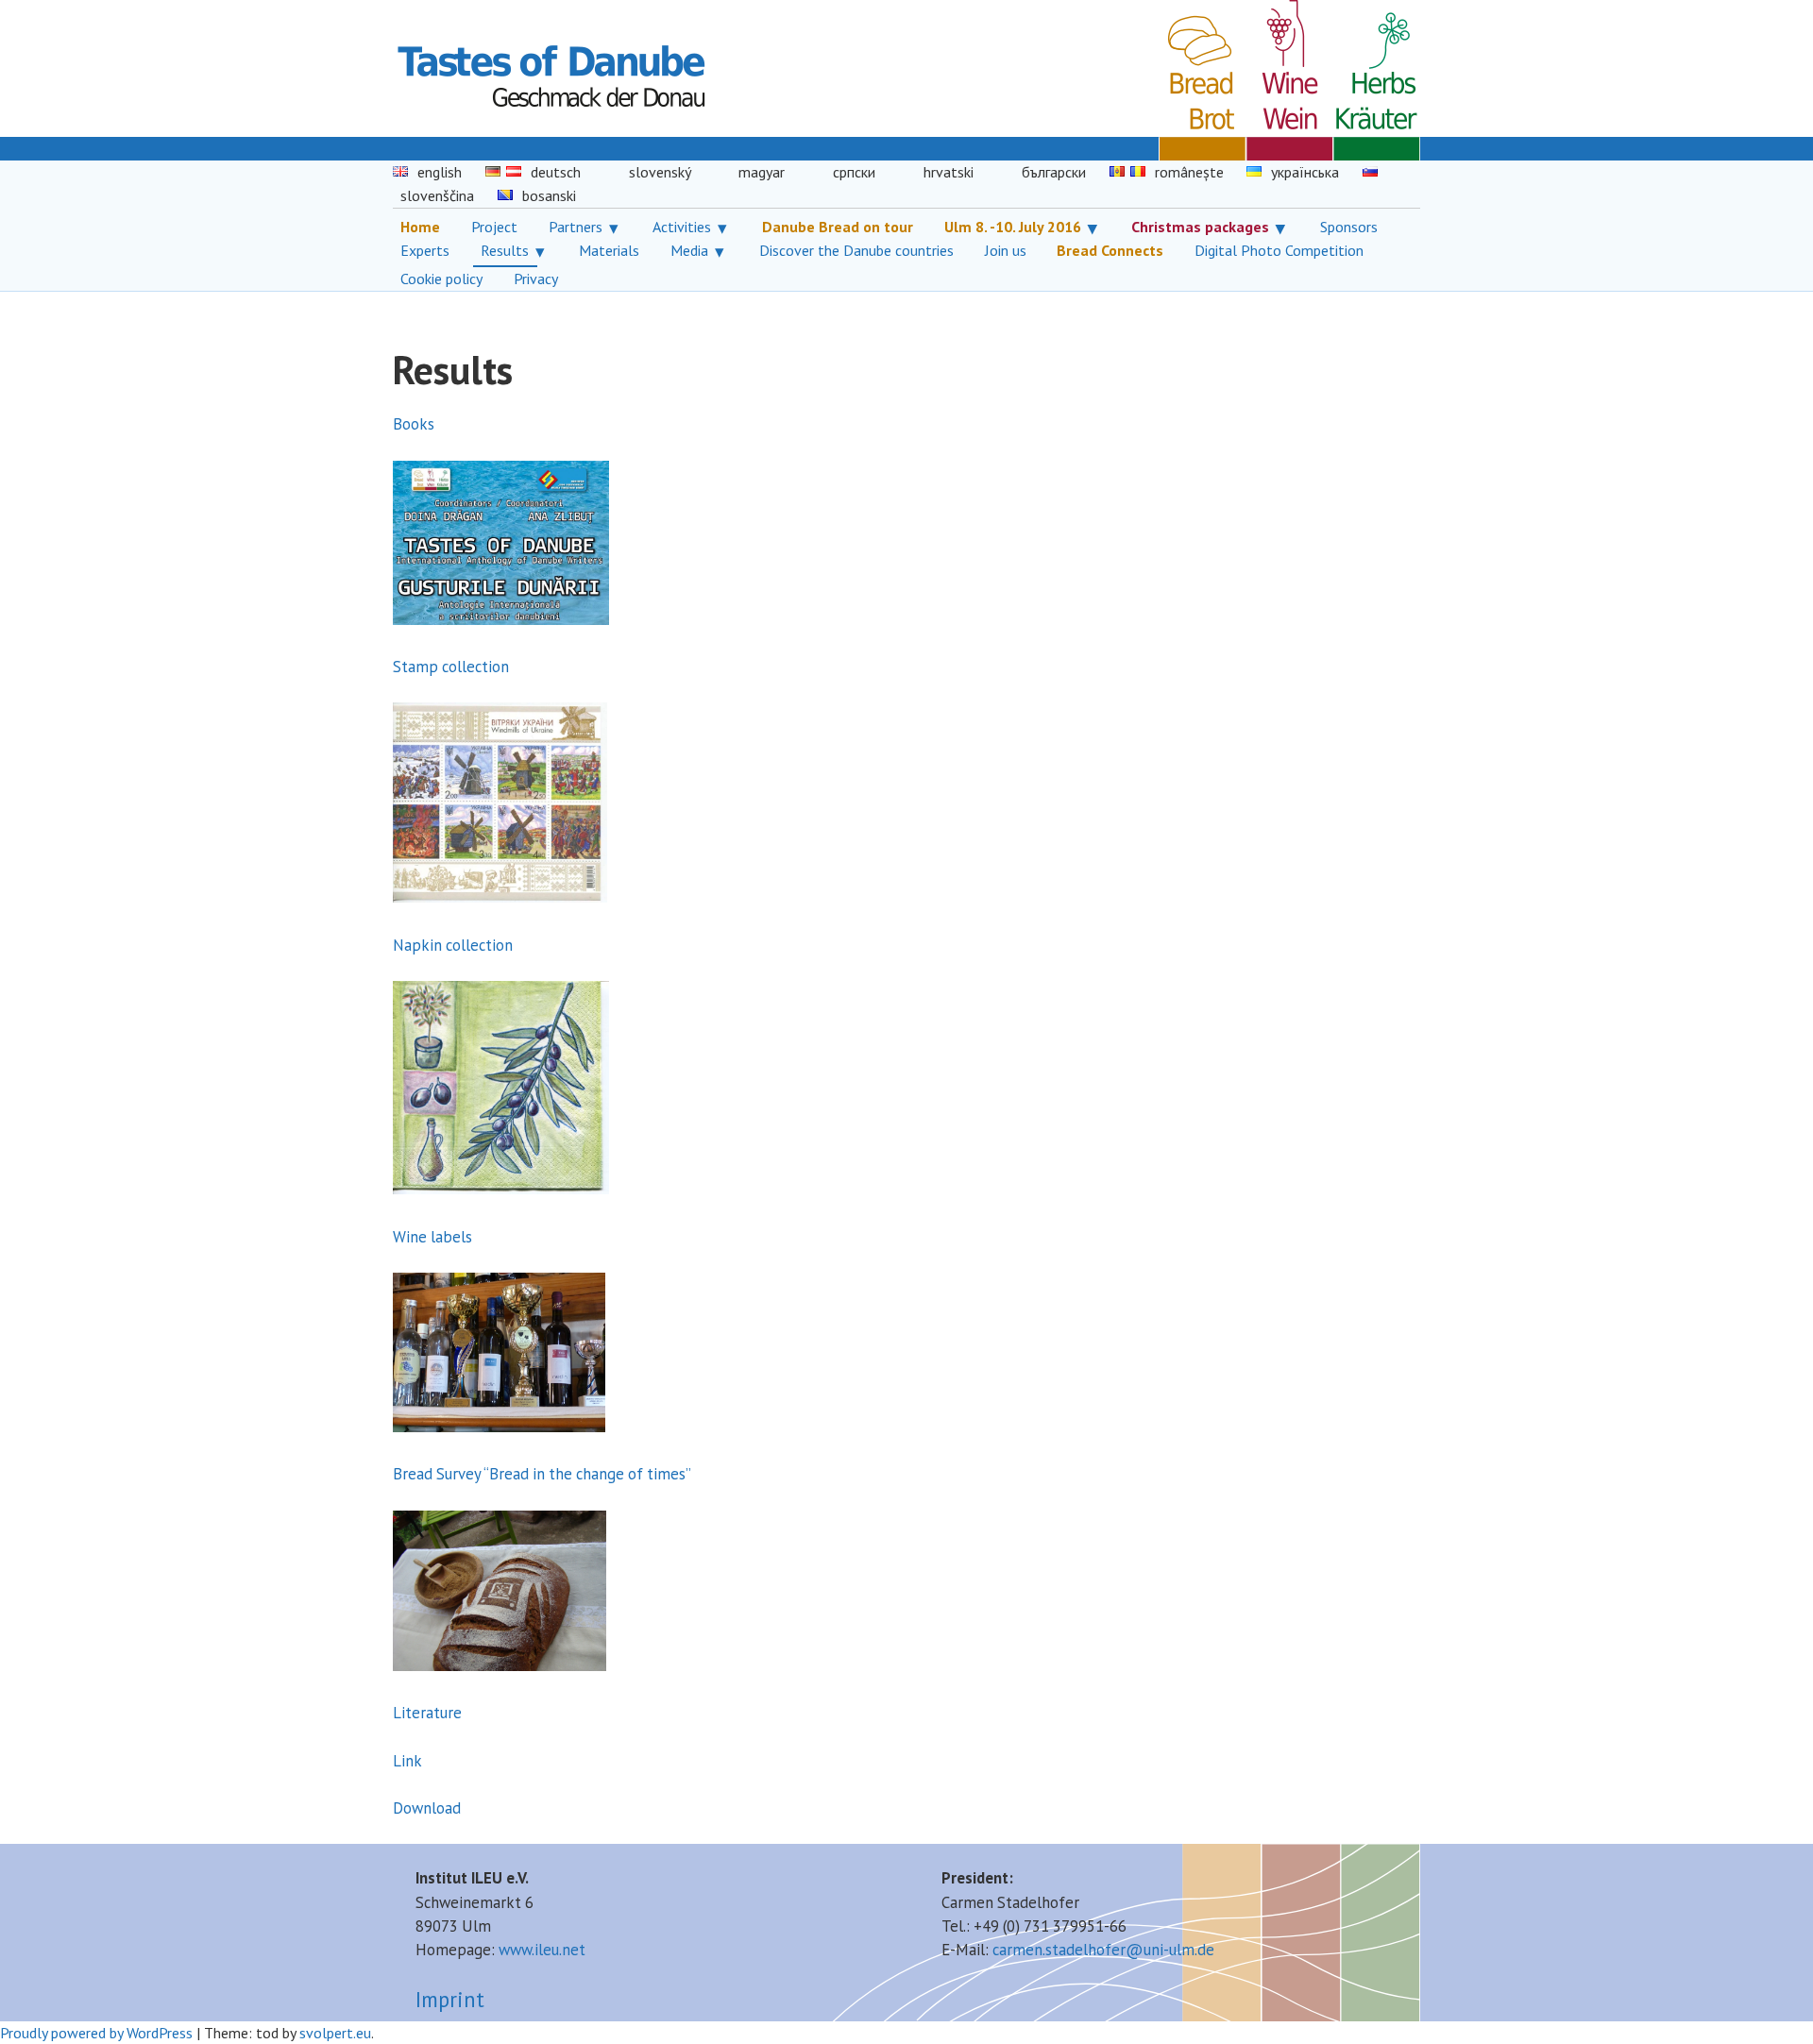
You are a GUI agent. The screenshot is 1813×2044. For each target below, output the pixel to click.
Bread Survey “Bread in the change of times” (542, 1474)
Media (689, 250)
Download (427, 1808)
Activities (682, 227)
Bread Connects (1110, 250)
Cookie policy (441, 279)
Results (505, 250)
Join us (1006, 250)
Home (420, 227)
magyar (762, 172)
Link (407, 1761)
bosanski (549, 195)
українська (1305, 172)
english (440, 172)
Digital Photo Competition (1279, 250)
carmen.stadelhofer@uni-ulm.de (1103, 1950)
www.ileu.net (542, 1950)
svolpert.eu (335, 2033)
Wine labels (432, 1237)
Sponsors (1349, 227)
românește (1189, 172)
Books (414, 424)
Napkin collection (453, 945)
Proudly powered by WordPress (96, 2033)
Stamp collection (451, 667)
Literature (427, 1713)
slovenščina (437, 195)
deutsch (556, 172)
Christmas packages (1200, 227)
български (1054, 172)
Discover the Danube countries (856, 250)
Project (494, 227)
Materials (609, 250)
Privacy (536, 279)
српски (854, 172)
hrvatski (949, 172)
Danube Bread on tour (838, 227)
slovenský (660, 172)
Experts (425, 250)
